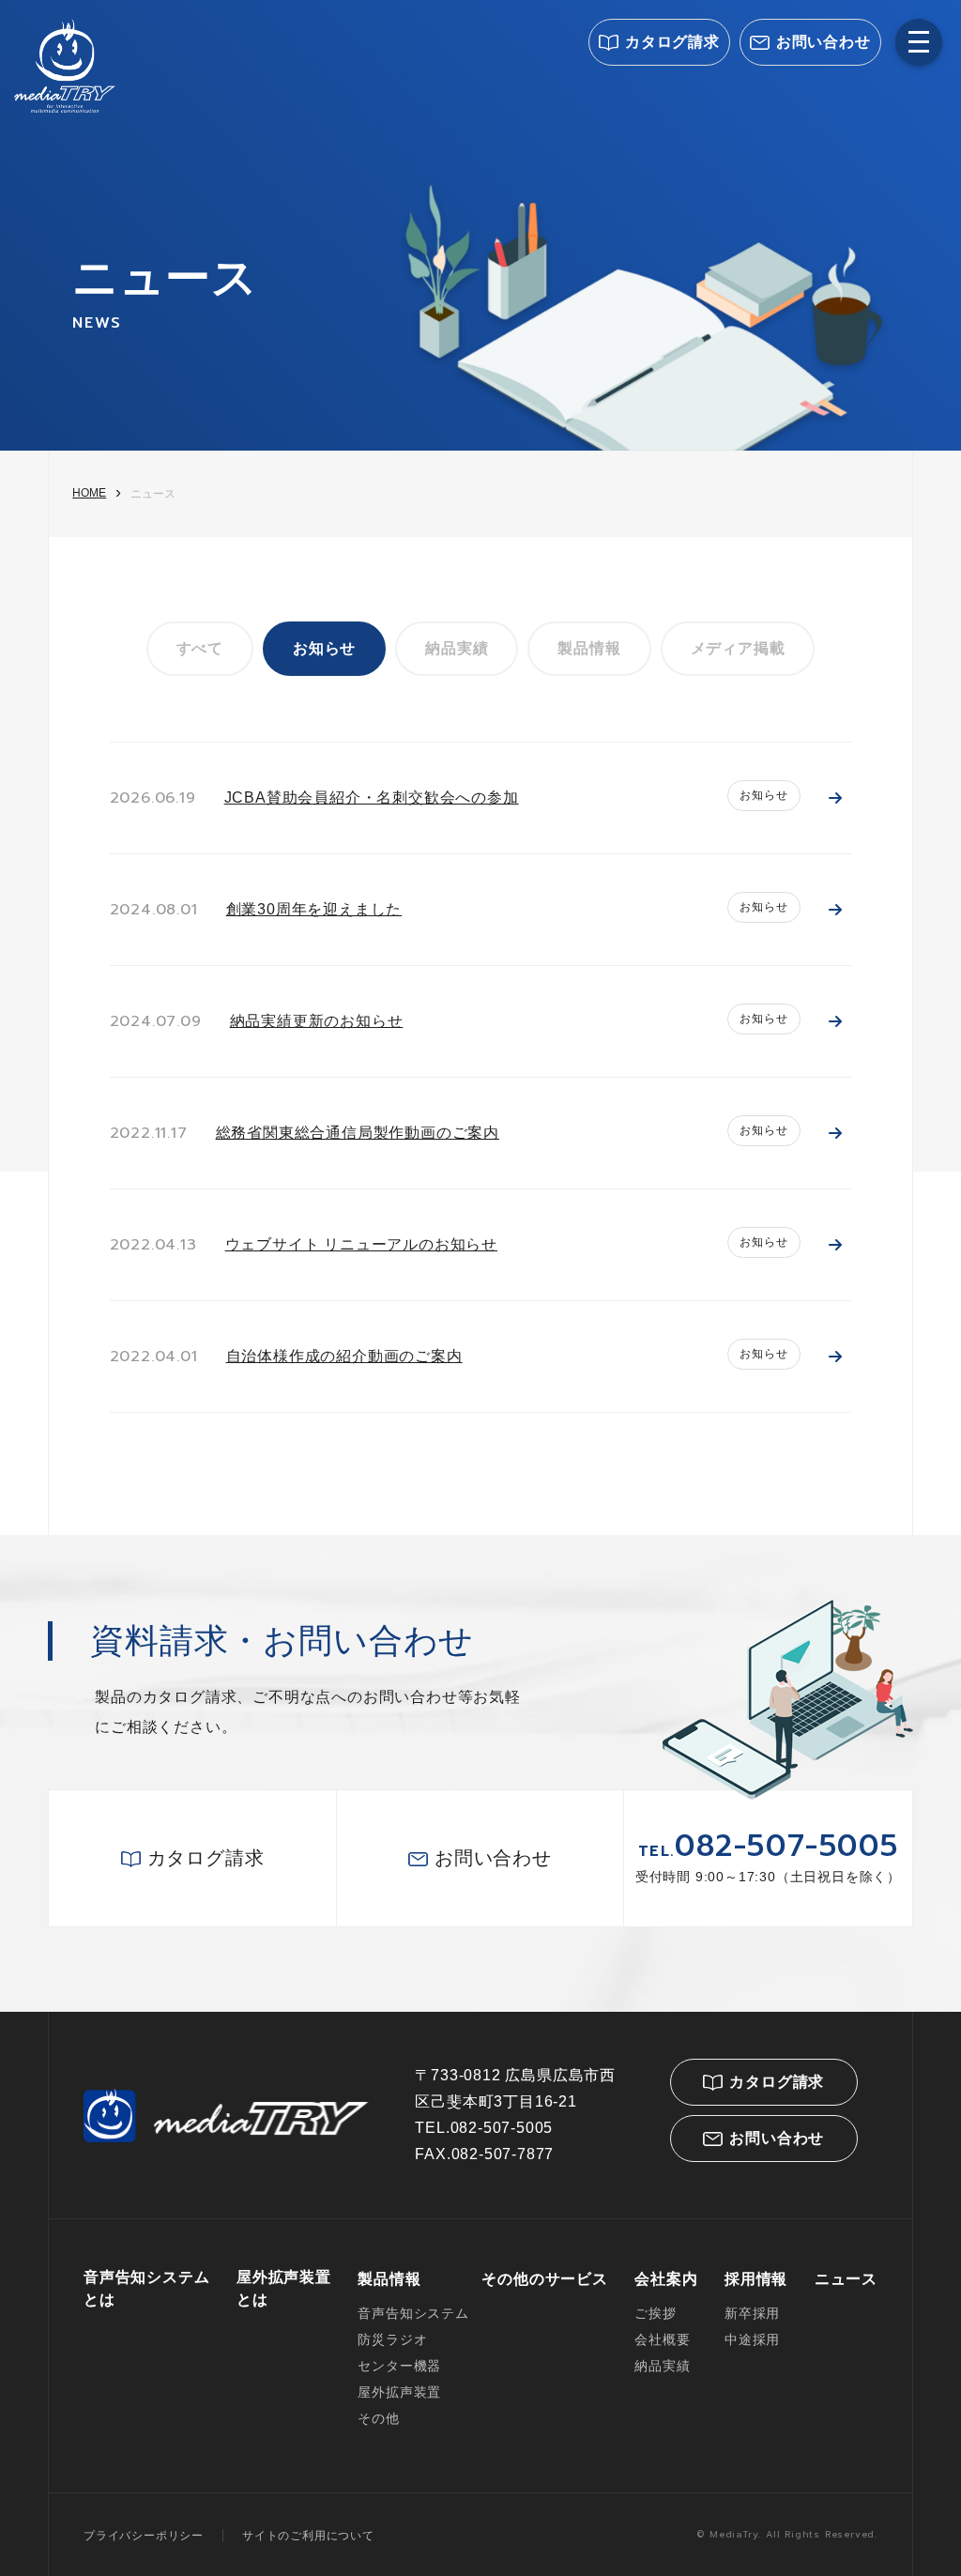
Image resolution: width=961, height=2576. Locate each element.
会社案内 (666, 2279)
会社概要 (662, 2339)
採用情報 (756, 2279)
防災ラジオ (392, 2339)
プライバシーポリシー (144, 2536)
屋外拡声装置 (399, 2392)
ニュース (846, 2279)
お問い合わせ (824, 42)
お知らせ (324, 648)
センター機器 (399, 2366)
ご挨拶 (655, 2313)
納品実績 (457, 648)
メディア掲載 (738, 648)
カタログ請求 (672, 42)
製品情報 (589, 648)
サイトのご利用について (308, 2536)
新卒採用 (752, 2313)
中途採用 (752, 2339)
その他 (378, 2418)
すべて (200, 648)
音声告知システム (413, 2313)
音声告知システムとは (146, 2288)
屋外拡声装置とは (284, 2288)
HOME (89, 493)
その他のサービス (544, 2279)
